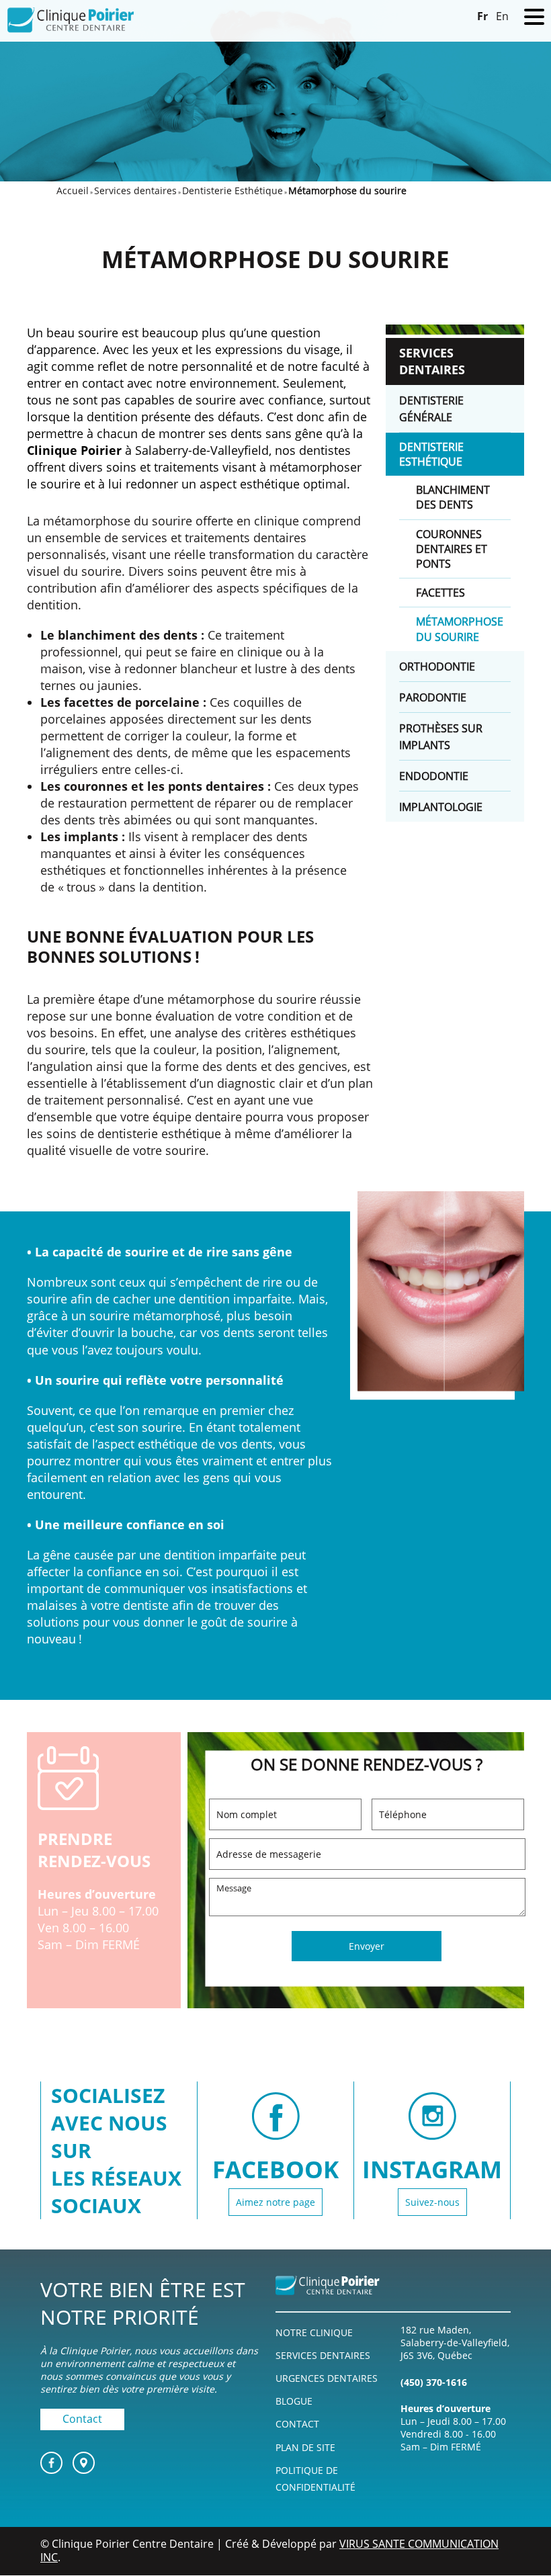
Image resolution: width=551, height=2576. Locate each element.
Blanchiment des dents (453, 497)
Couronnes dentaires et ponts (452, 549)
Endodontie (434, 776)
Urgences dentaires (327, 2379)
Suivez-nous (432, 2202)
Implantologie (441, 807)
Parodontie (433, 697)
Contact (82, 2419)
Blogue (294, 2402)
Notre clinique (314, 2333)
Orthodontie (437, 667)
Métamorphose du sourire (460, 629)
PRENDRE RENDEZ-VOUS (94, 1850)
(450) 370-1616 (434, 2382)
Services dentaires (135, 190)
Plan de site (305, 2447)
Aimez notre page (275, 2202)
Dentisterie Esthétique (232, 190)
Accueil (73, 190)
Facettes (440, 593)
